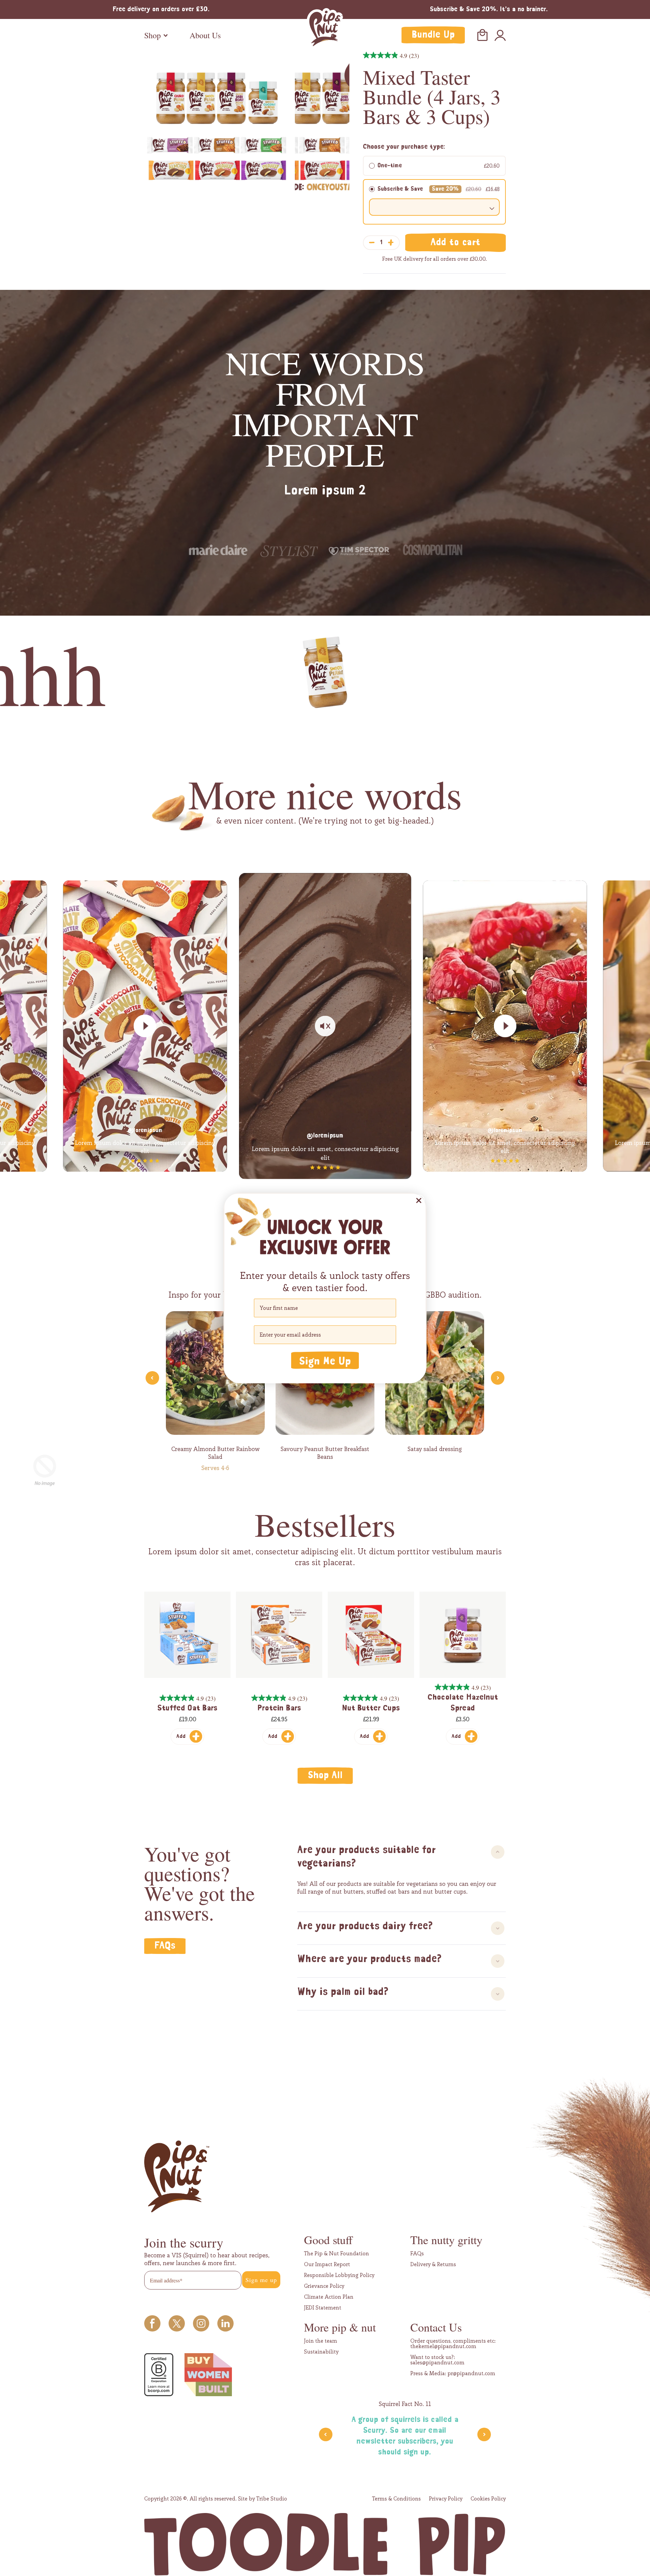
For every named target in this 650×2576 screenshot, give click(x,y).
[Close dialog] (419, 1200)
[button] (325, 1360)
